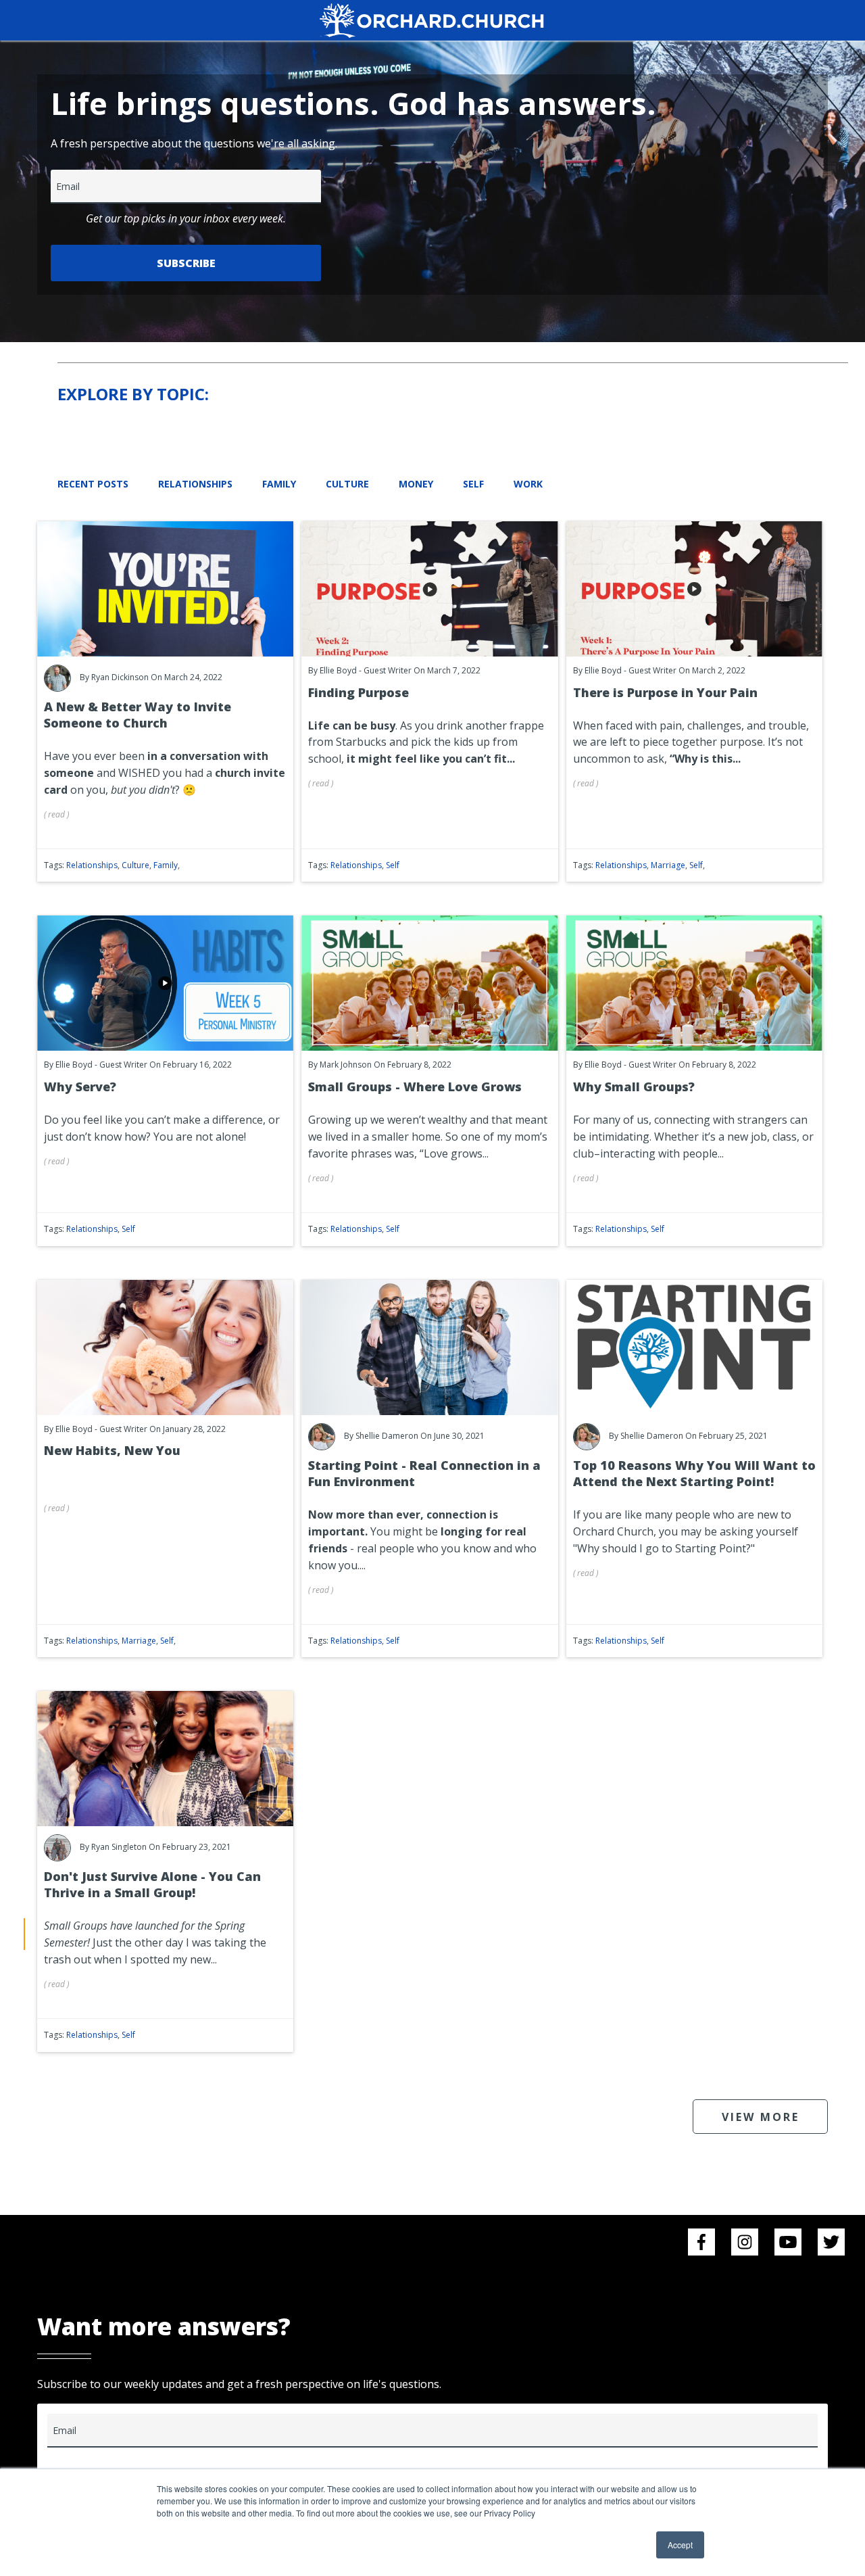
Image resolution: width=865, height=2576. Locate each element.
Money (416, 484)
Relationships (195, 484)
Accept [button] (680, 2545)
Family (279, 484)
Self (473, 484)
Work (528, 484)
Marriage (668, 865)
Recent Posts (93, 484)
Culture (347, 484)
